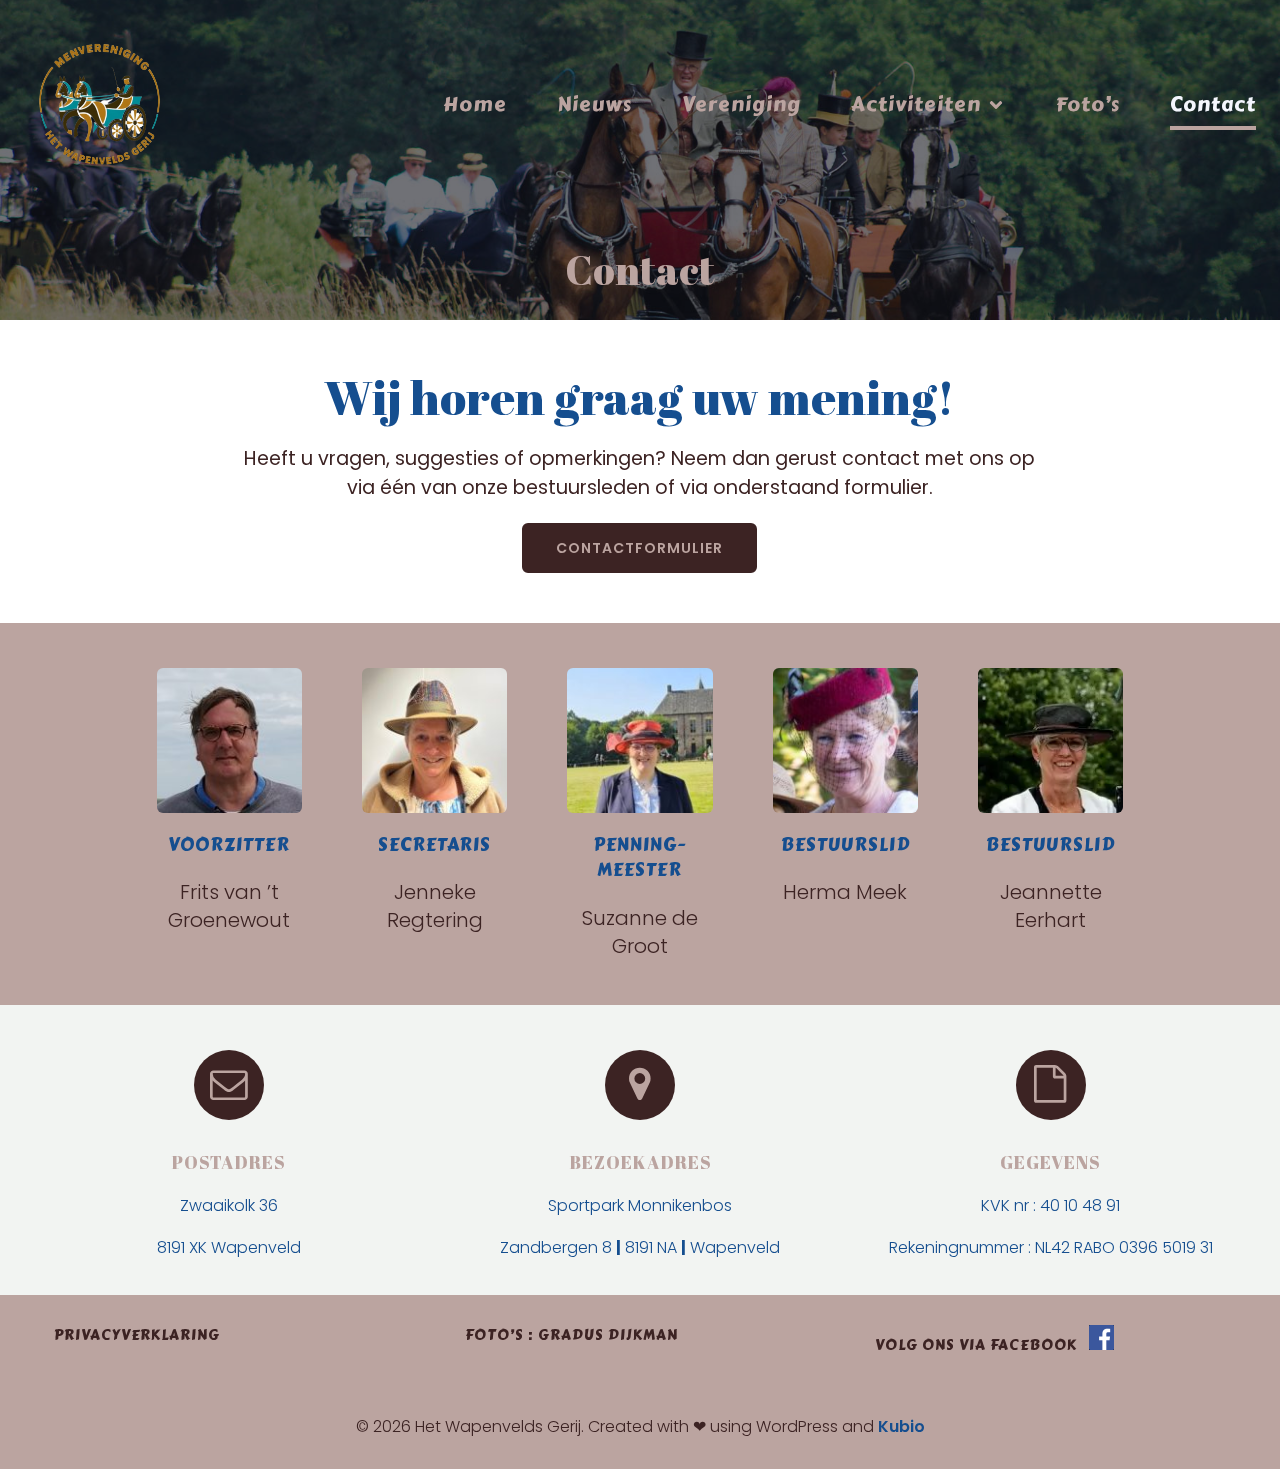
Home (475, 104)
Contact (1213, 104)
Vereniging (741, 104)
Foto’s (1088, 104)
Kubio (901, 1426)
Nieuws (594, 104)
